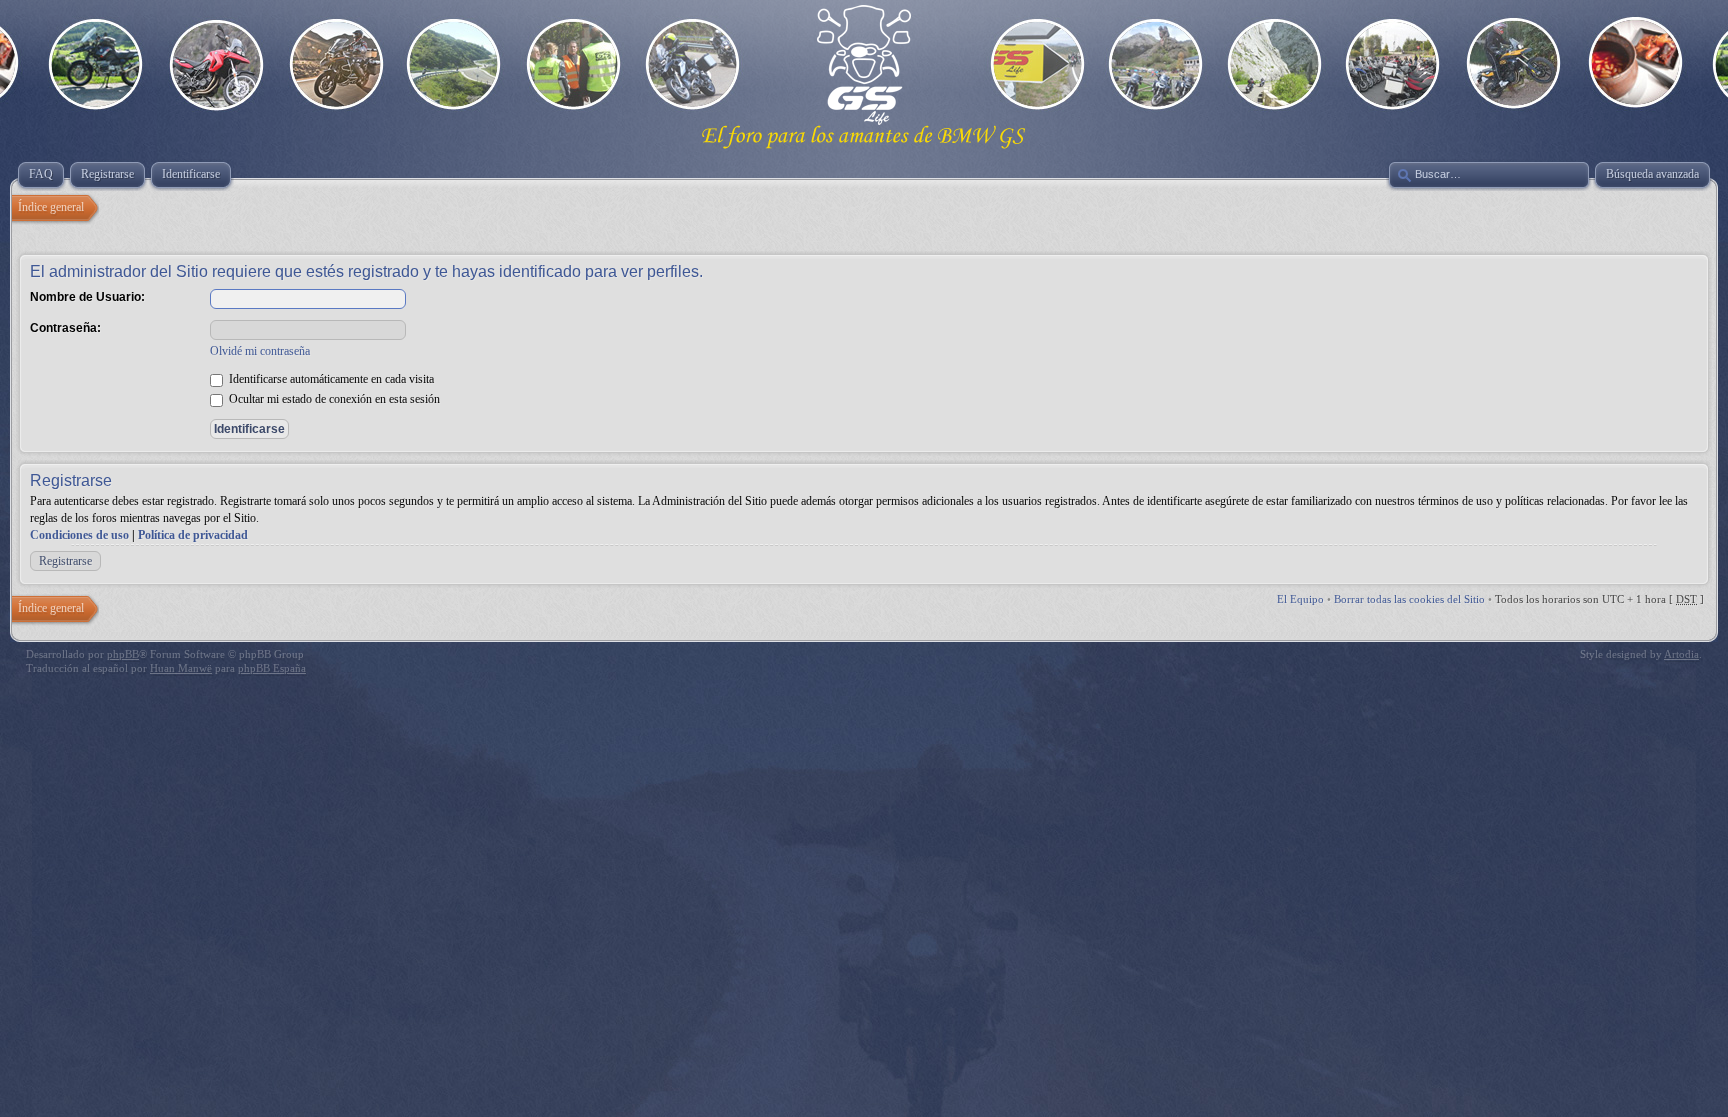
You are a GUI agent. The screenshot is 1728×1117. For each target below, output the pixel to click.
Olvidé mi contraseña (260, 351)
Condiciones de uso (79, 535)
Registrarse (65, 561)
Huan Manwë (181, 668)
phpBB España (272, 668)
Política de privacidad (193, 535)
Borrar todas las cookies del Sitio (1409, 599)
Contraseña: (65, 328)
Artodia (1681, 654)
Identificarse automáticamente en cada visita (330, 379)
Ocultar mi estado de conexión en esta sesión (333, 399)
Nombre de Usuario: (87, 297)
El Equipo (1300, 599)
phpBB (123, 654)
